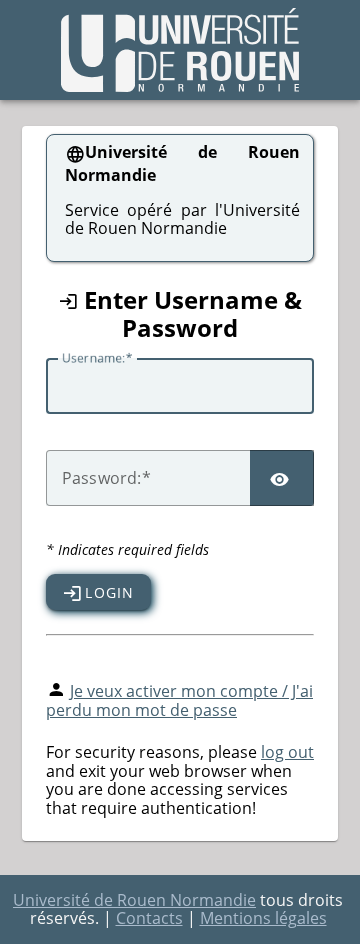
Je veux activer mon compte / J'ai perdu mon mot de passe (179, 700)
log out (287, 752)
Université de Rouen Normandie (134, 900)
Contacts (149, 918)
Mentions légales (263, 918)
